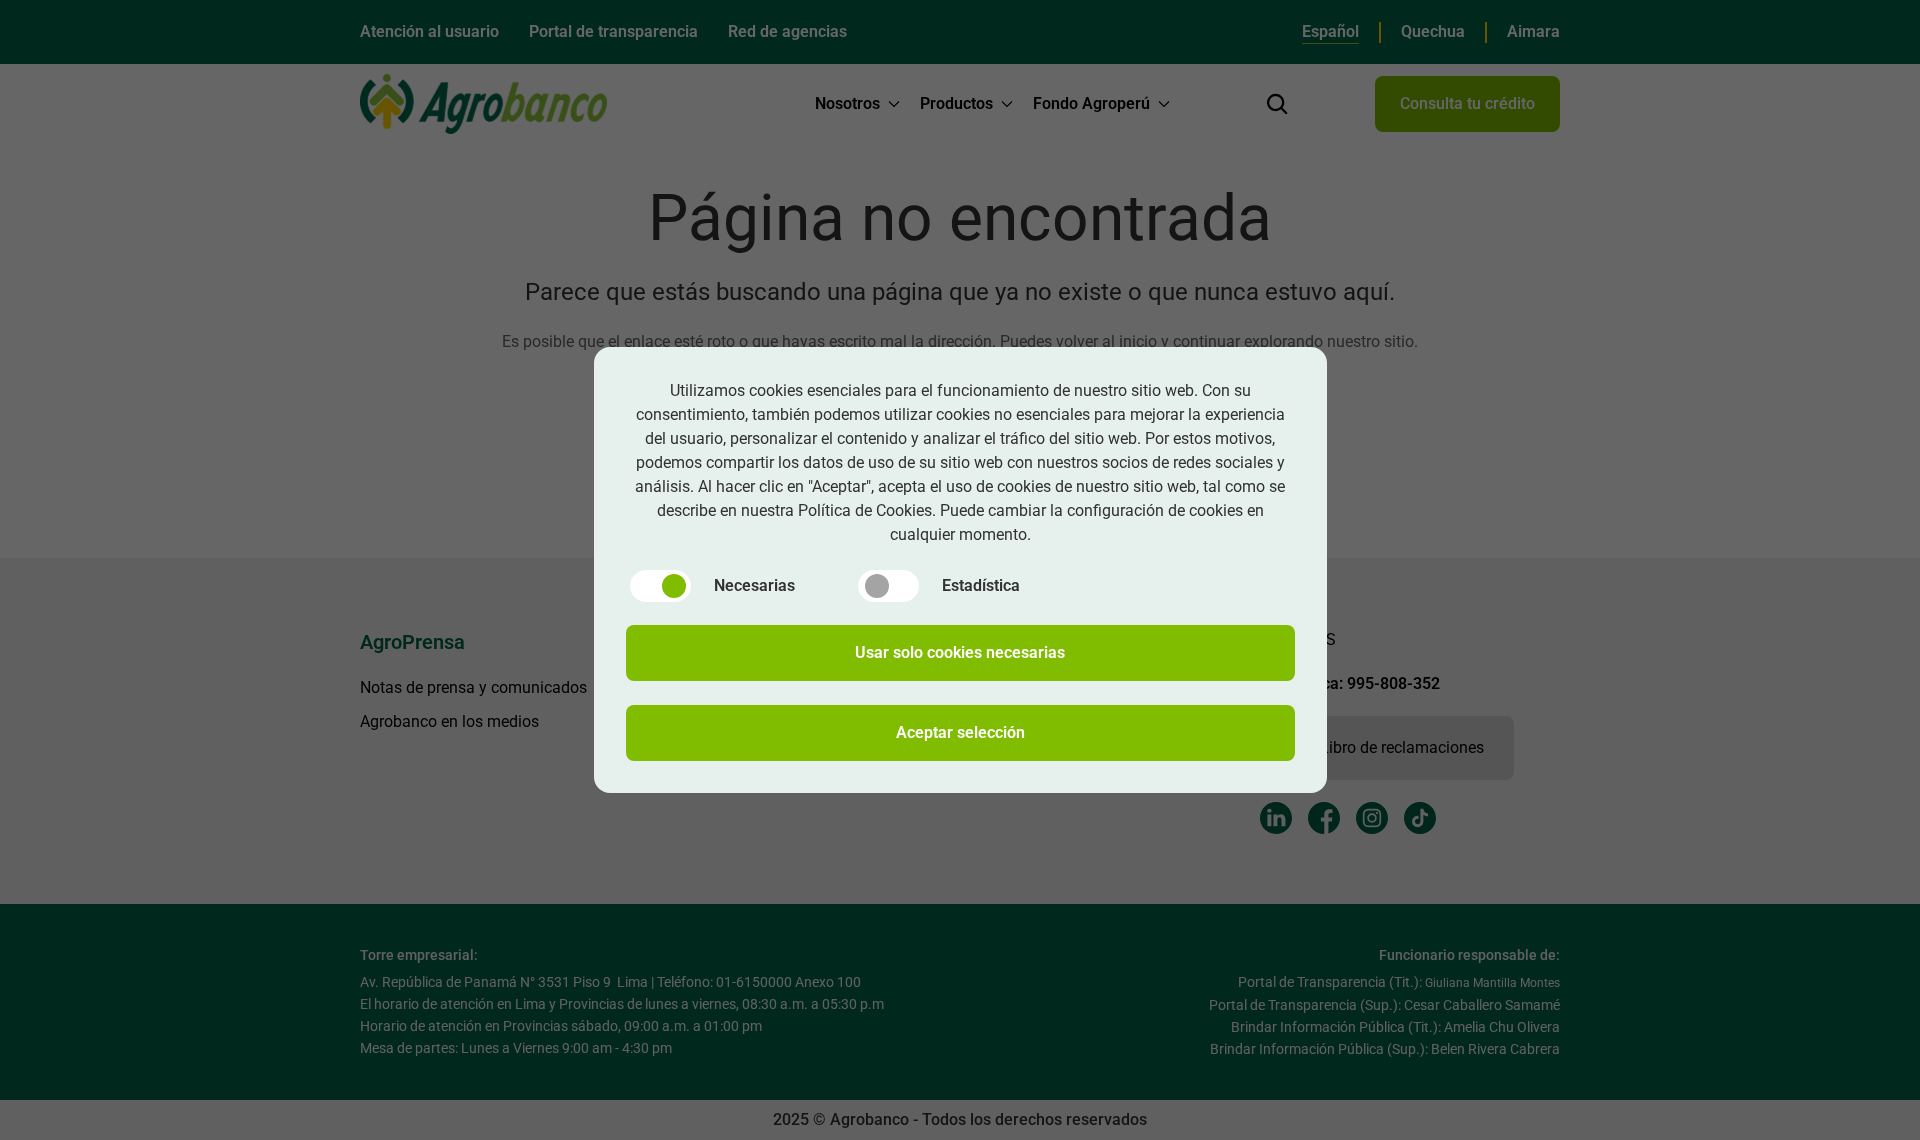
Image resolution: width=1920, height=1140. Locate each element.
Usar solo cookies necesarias (960, 652)
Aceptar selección (960, 732)
